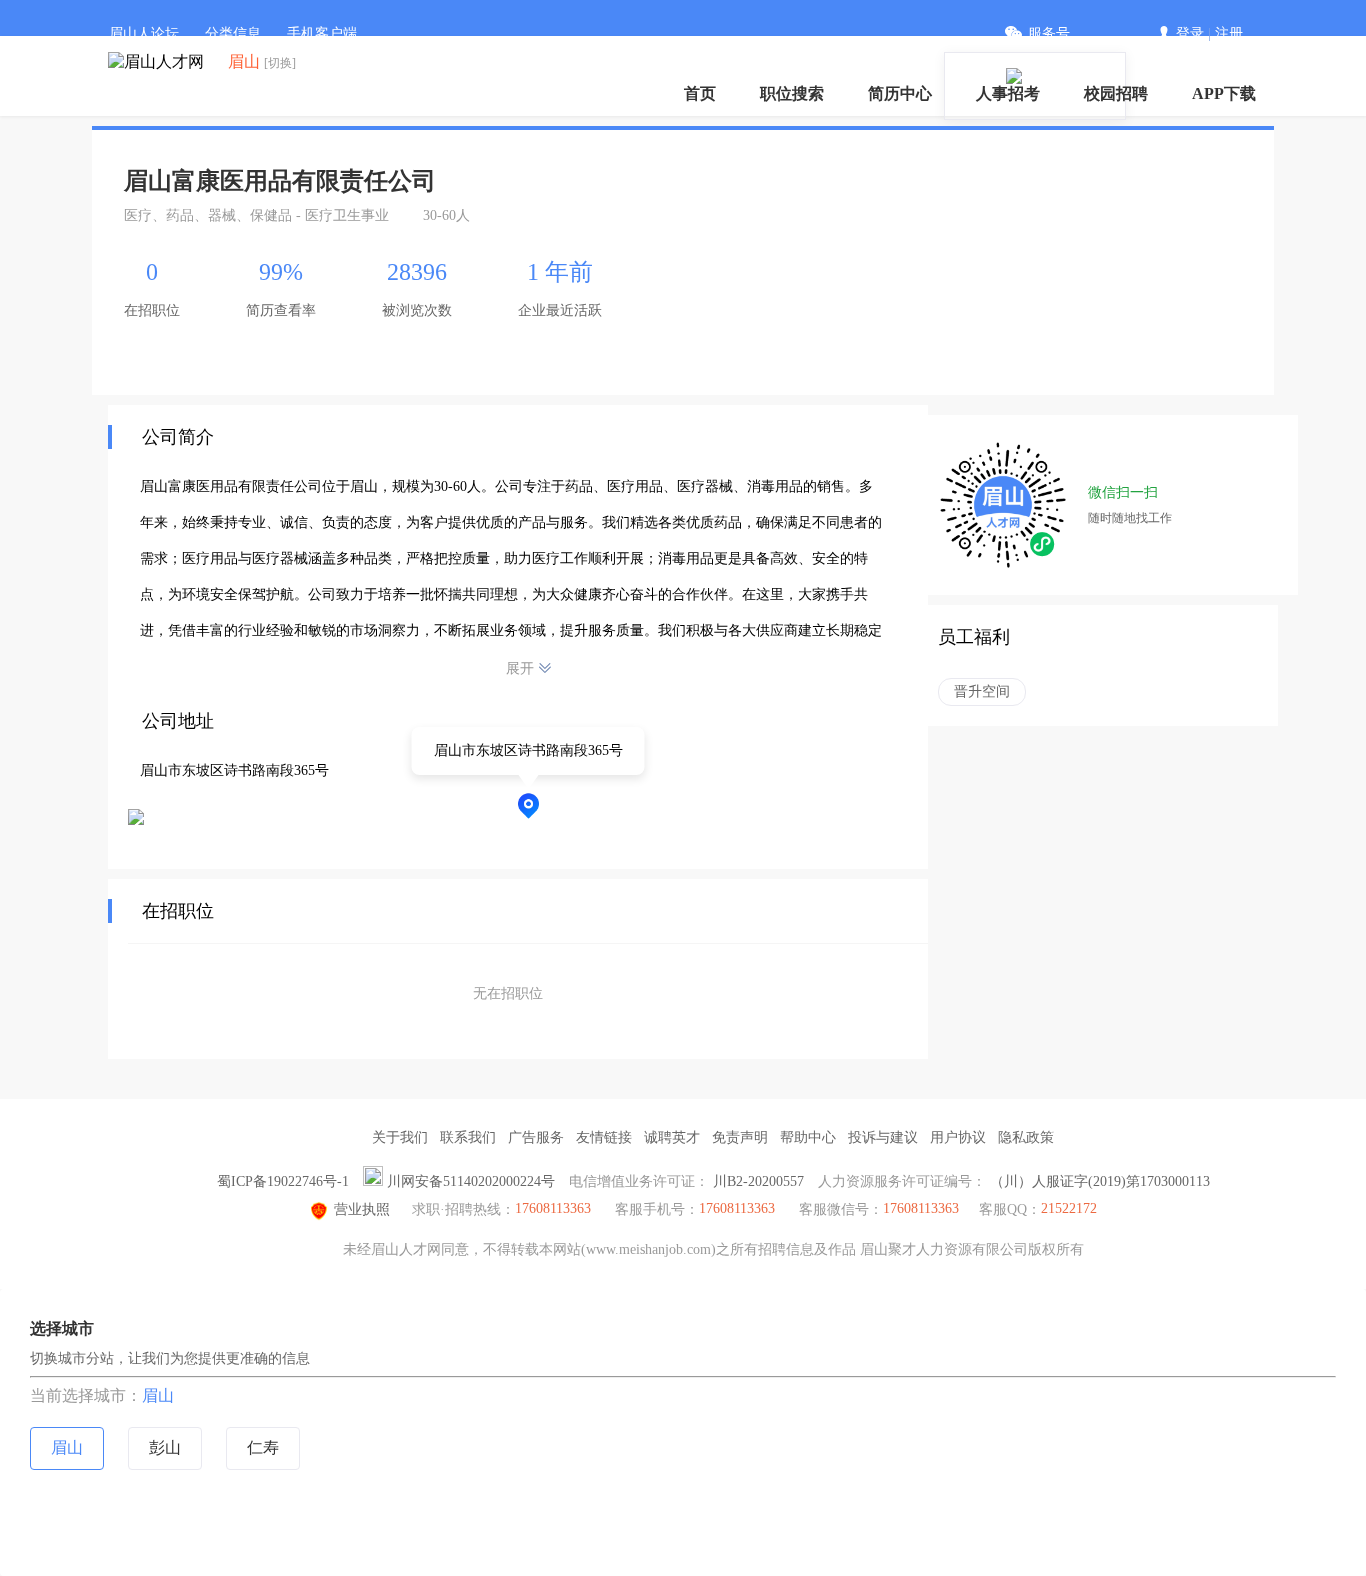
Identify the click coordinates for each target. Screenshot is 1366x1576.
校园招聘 (1116, 93)
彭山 (165, 1447)
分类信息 (233, 33)
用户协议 (958, 1137)
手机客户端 (322, 33)
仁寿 (263, 1447)
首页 (700, 93)
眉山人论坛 (144, 33)
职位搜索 (792, 93)
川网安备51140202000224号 (471, 1181)
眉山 (158, 1395)
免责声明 (740, 1137)
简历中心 (900, 93)
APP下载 (1224, 93)
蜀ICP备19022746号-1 (283, 1181)
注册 (1229, 33)
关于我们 (400, 1137)
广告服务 (536, 1137)
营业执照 (362, 1209)
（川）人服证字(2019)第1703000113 (1100, 1181)
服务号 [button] (1049, 33)
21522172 (1069, 1208)
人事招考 (1008, 93)
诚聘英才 (672, 1137)
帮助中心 (808, 1137)
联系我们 (468, 1137)
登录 (1190, 33)
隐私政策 (1026, 1137)
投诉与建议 (883, 1137)
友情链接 (604, 1137)
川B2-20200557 (758, 1181)
